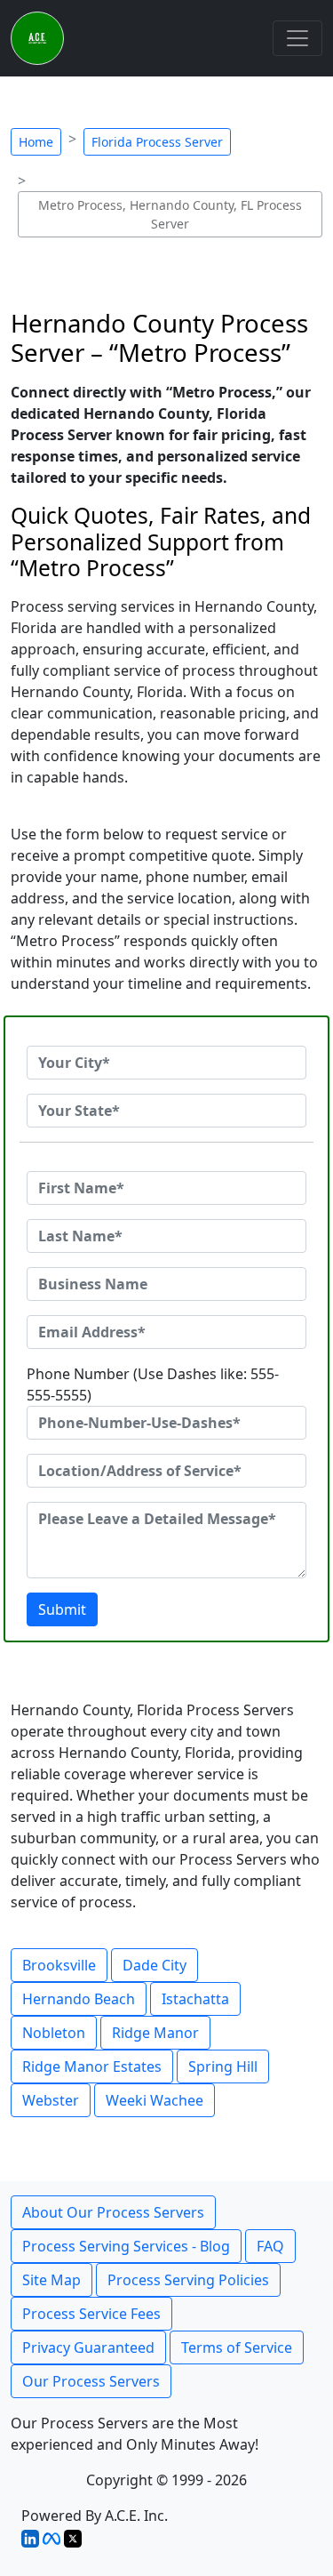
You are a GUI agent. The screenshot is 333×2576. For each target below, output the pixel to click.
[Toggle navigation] (297, 38)
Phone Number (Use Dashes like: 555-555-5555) (153, 1384)
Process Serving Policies (188, 2280)
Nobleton (54, 2033)
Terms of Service (237, 2347)
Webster (51, 2100)
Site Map (52, 2280)
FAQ (270, 2246)
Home (36, 142)
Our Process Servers (91, 2381)
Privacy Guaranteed (88, 2347)
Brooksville (59, 1965)
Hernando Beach (79, 1999)
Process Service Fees (91, 2314)
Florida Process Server (157, 142)
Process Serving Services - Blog (126, 2246)
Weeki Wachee (155, 2100)
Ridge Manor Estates (92, 2066)
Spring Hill (223, 2066)
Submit (62, 1609)
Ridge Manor (155, 2033)
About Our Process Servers (113, 2212)
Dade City (155, 1965)
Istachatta (195, 1999)
